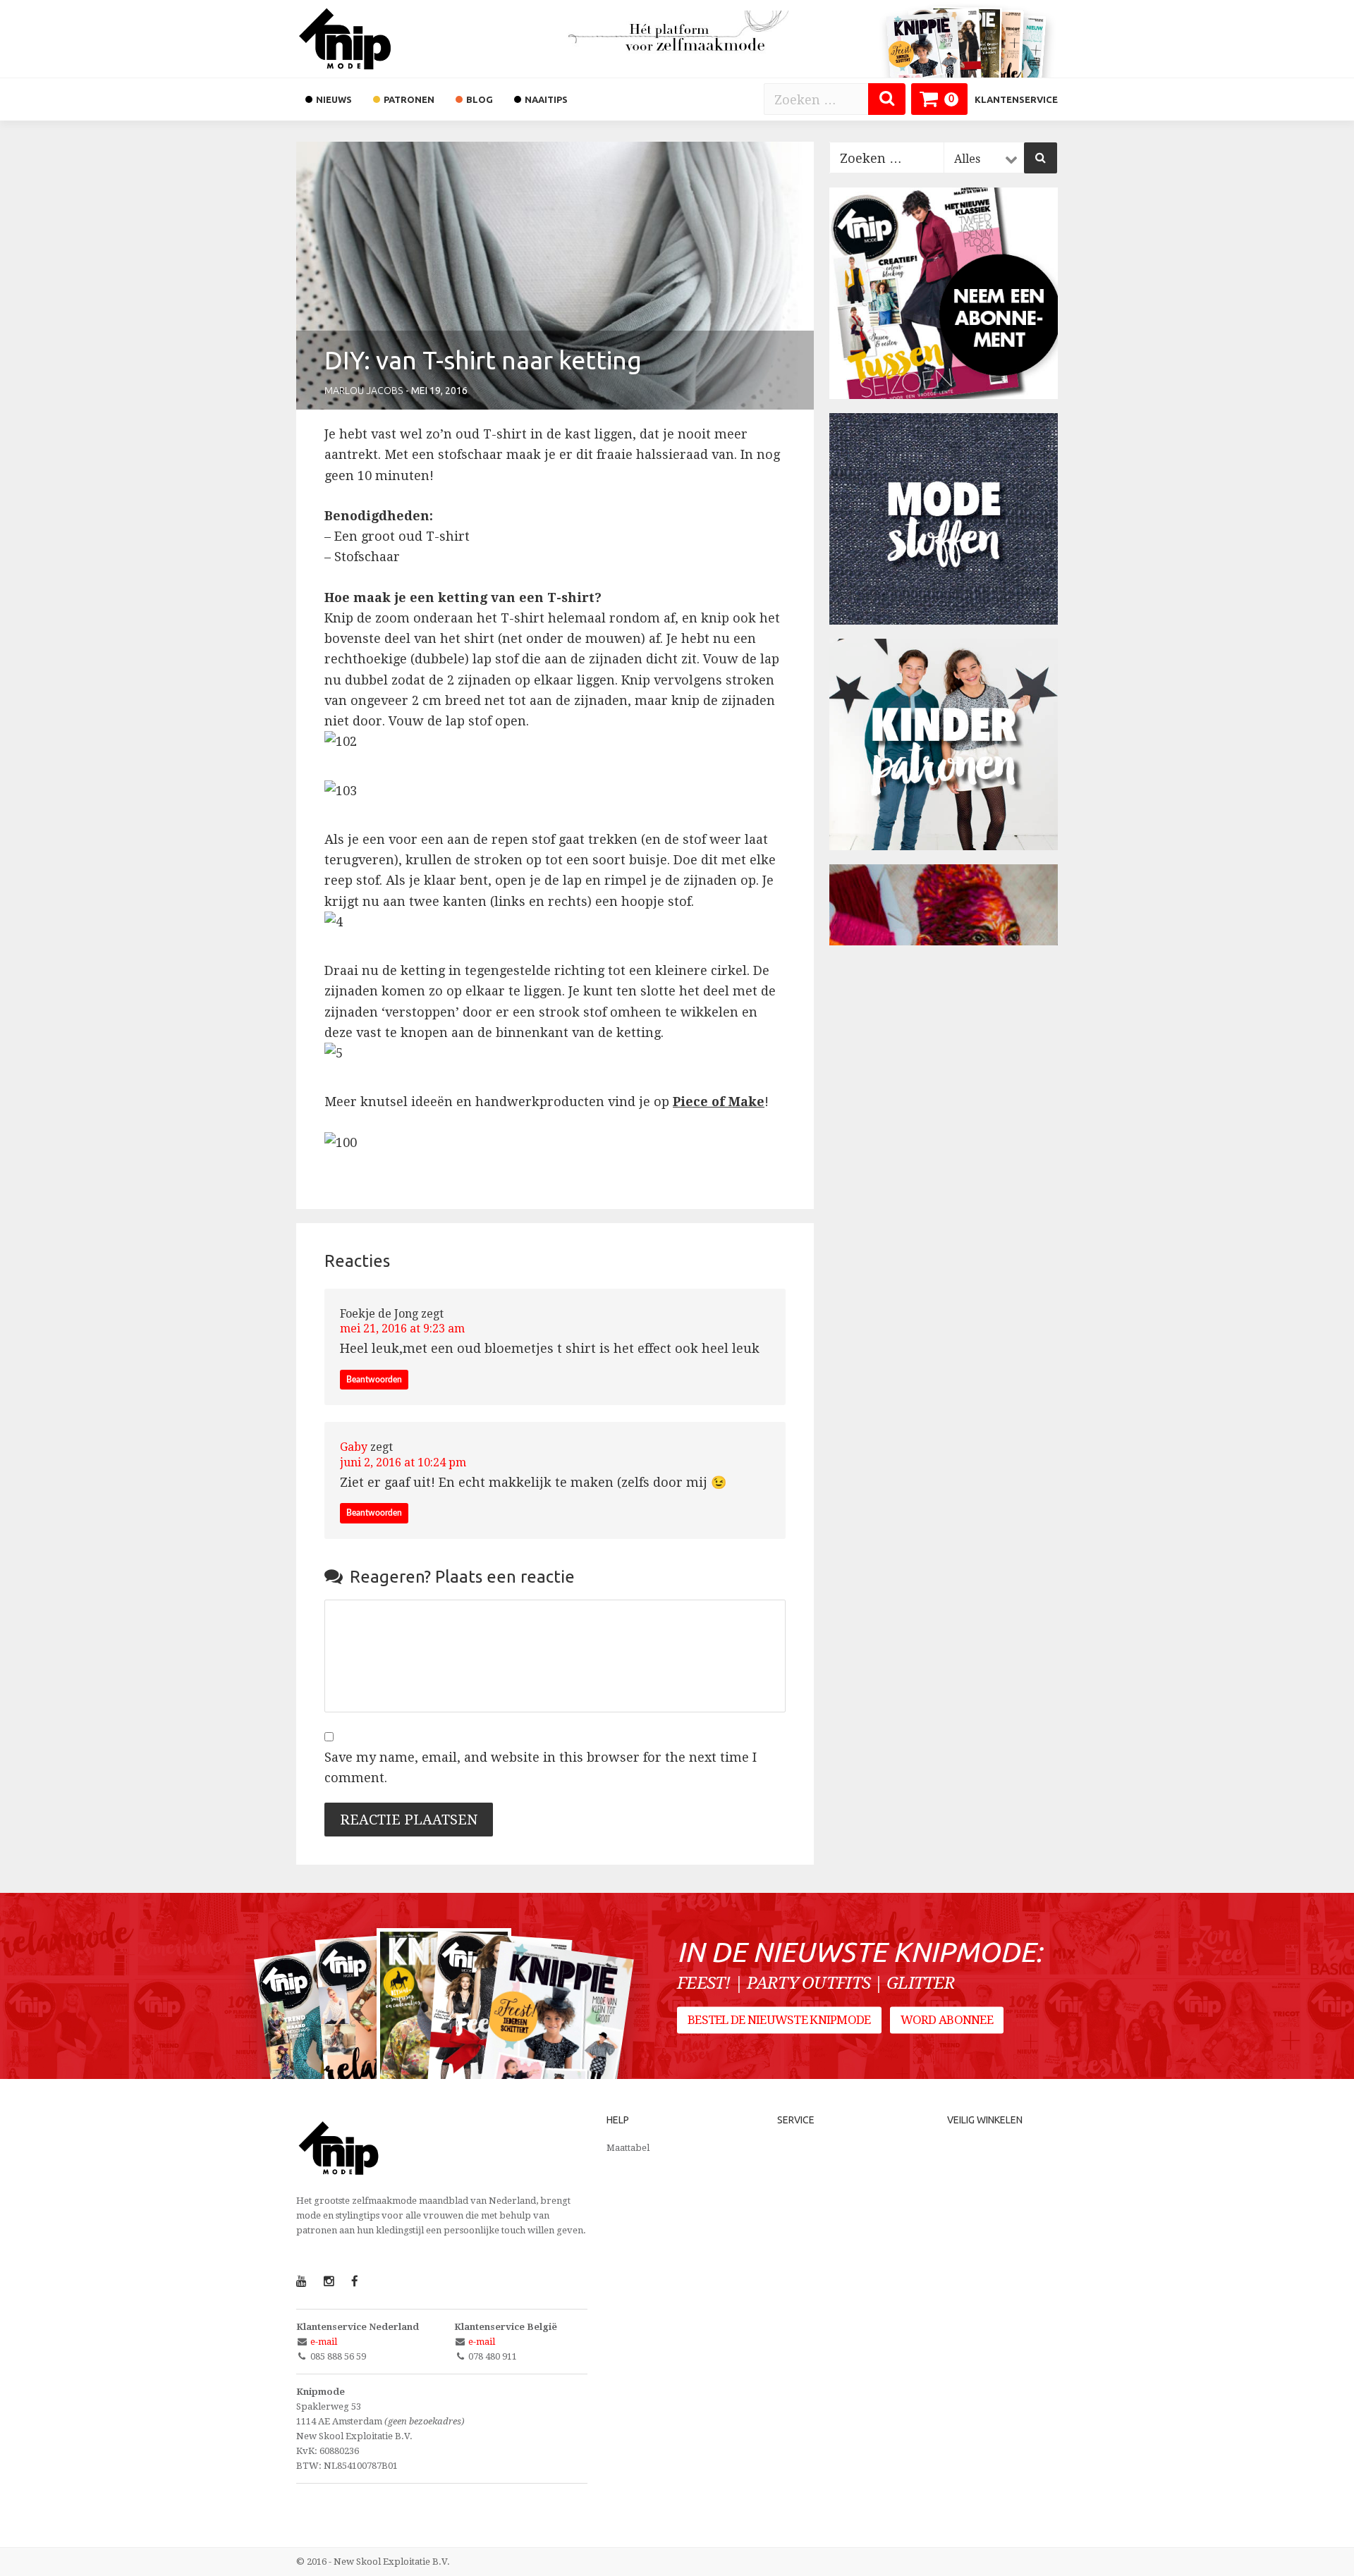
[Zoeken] (887, 99)
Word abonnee (947, 2020)
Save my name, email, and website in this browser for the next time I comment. (541, 1767)
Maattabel (628, 2148)
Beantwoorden (374, 1380)
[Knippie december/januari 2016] (555, 2039)
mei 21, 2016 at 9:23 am (402, 1329)
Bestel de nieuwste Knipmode (779, 2020)
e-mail (324, 2342)
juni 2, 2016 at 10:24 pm (403, 1462)
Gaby (354, 1447)
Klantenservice (1016, 99)
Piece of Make (719, 1102)
